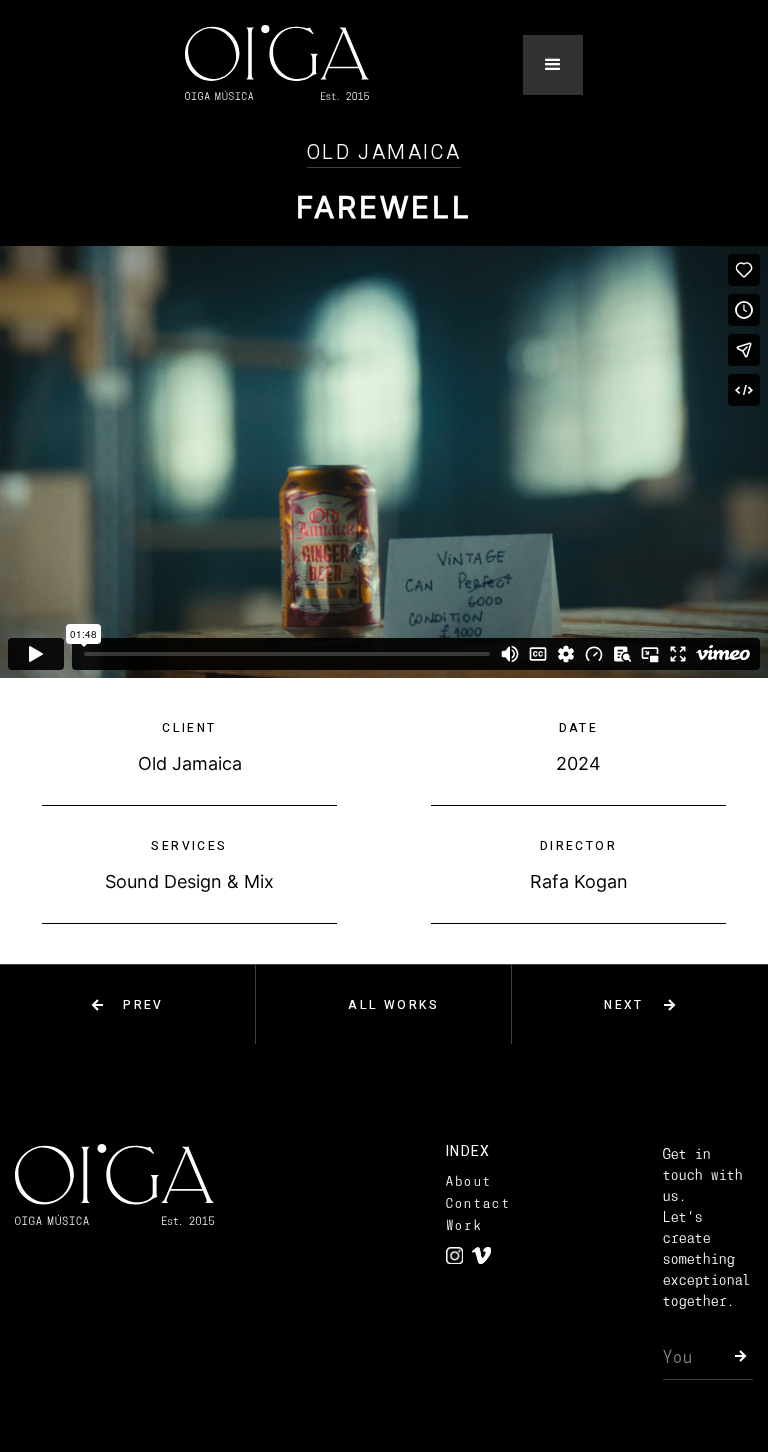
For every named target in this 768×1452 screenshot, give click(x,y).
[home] (277, 65)
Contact (478, 1203)
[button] (553, 65)
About (469, 1181)
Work (464, 1225)
